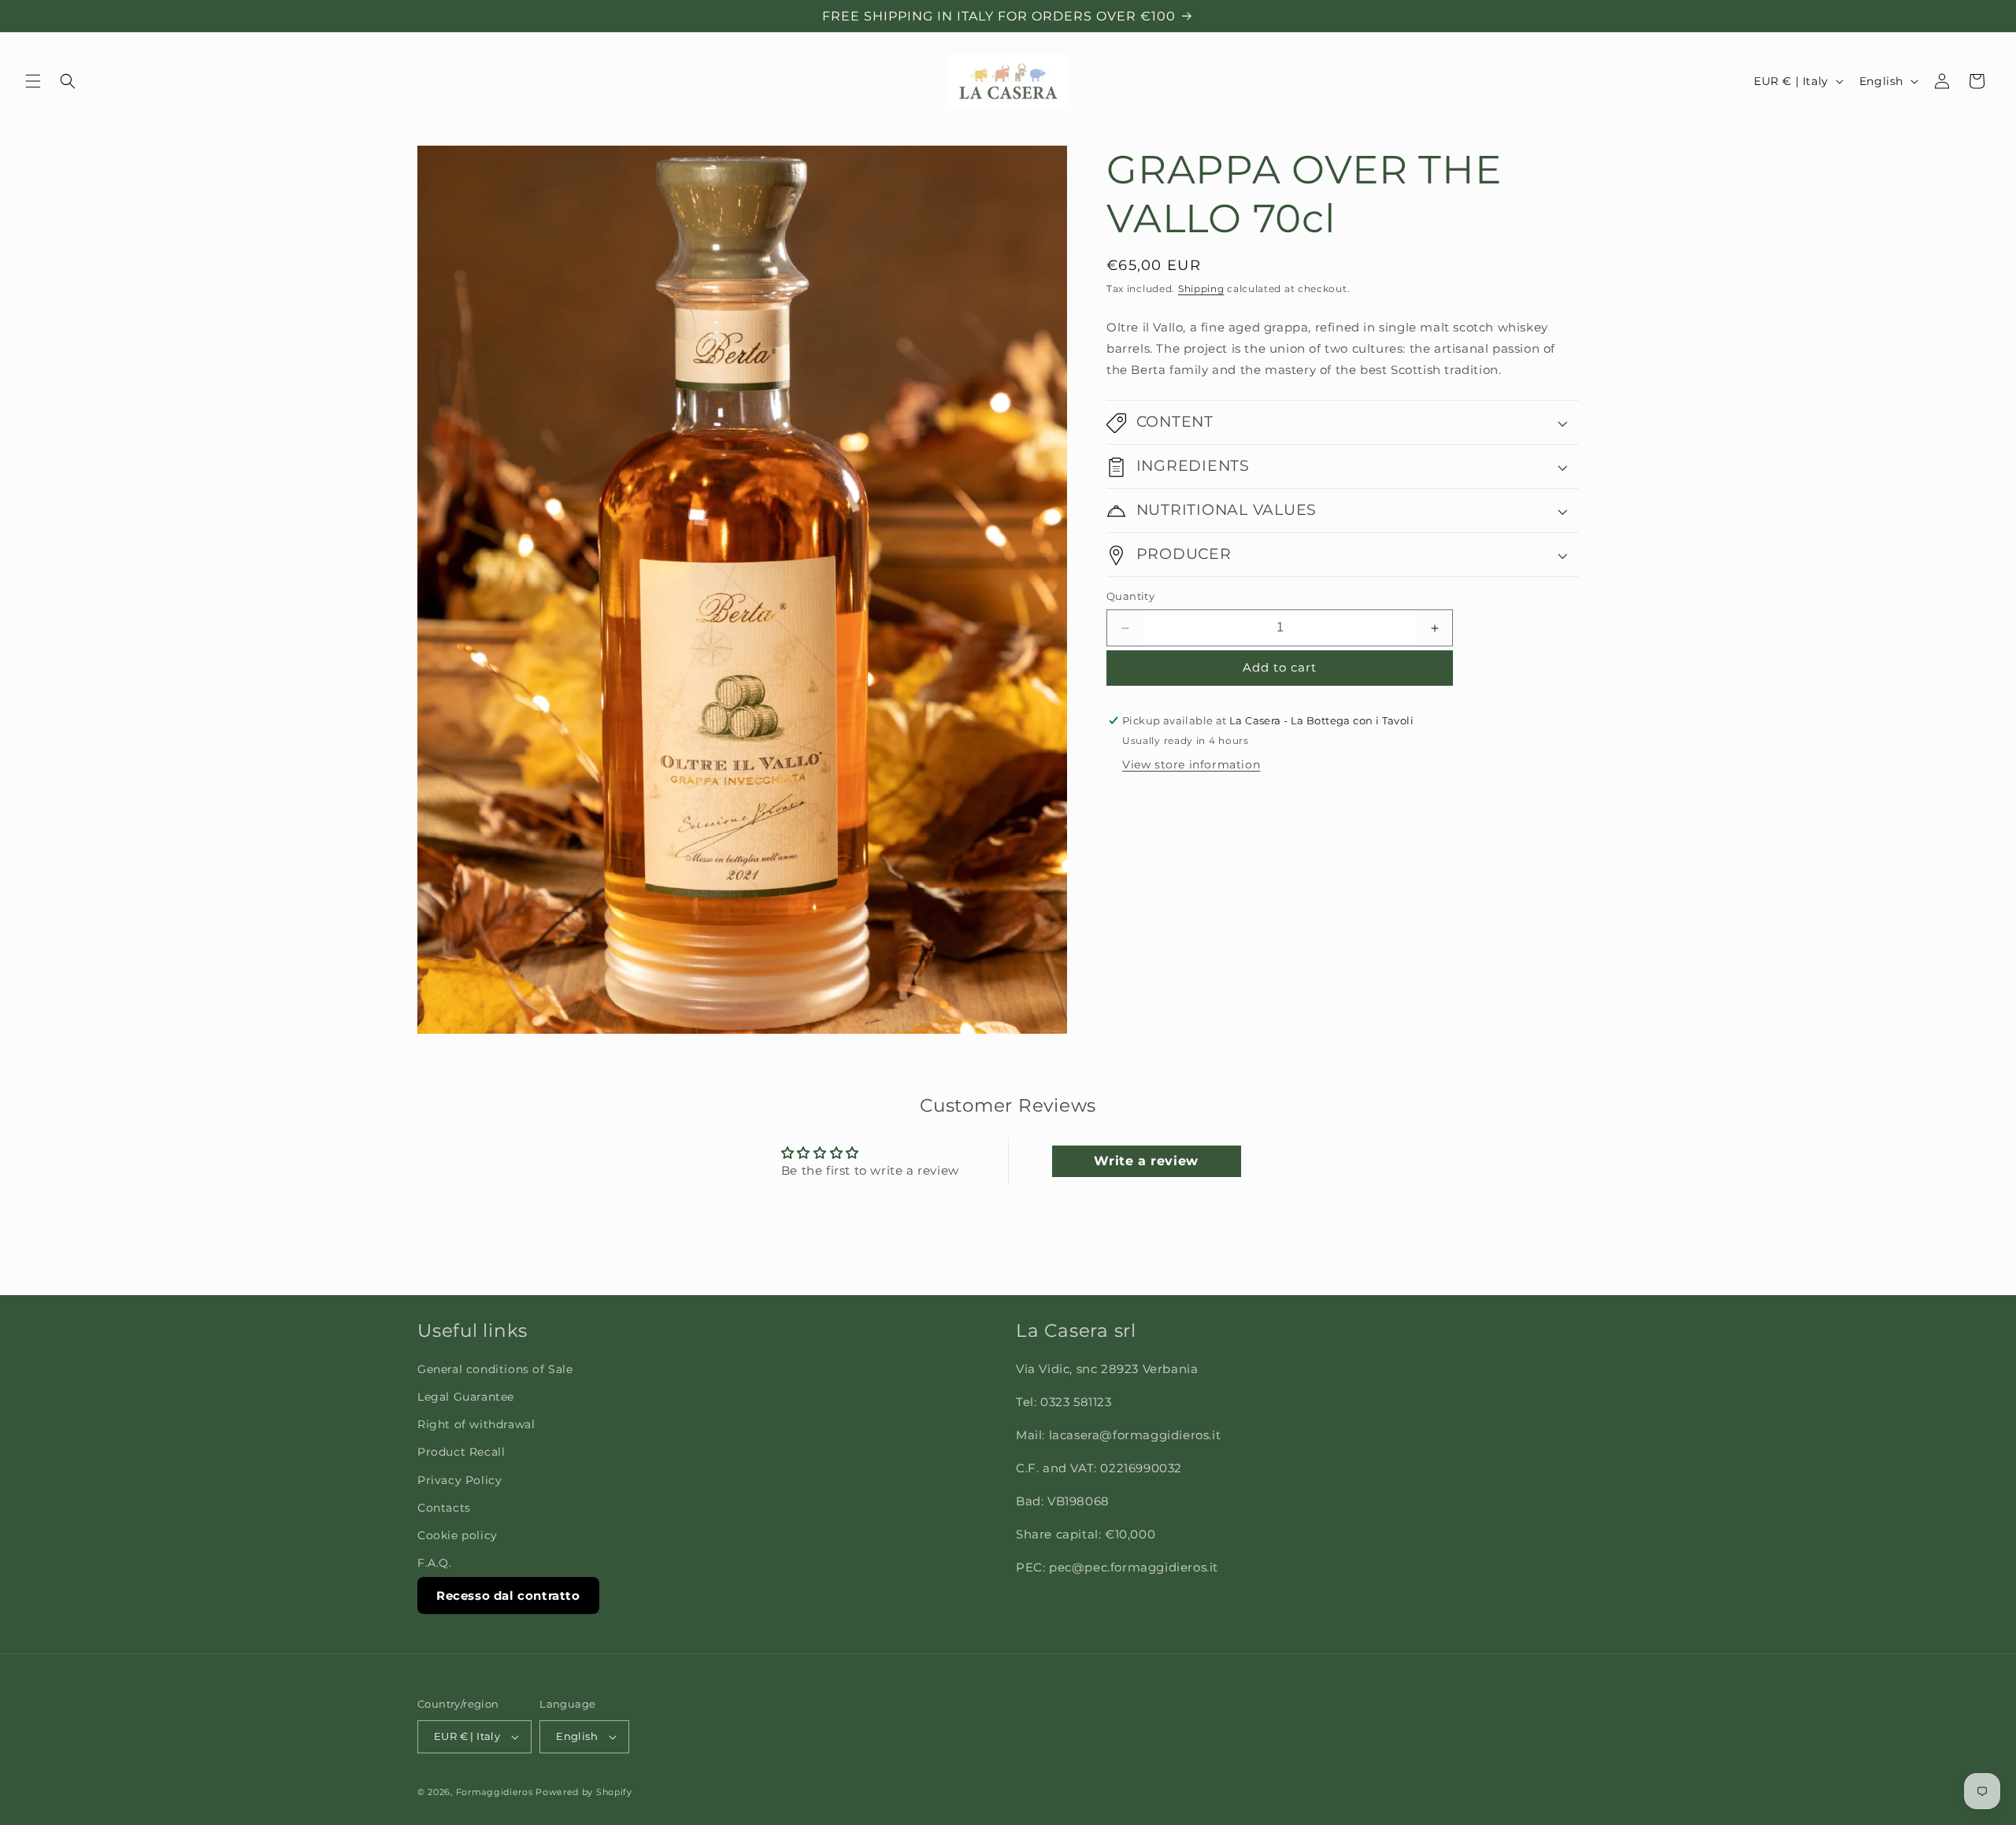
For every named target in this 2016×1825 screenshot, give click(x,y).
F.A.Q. (435, 1563)
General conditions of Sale (495, 1369)
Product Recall (461, 1452)
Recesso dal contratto (508, 1595)
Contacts (444, 1508)
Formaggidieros (495, 1792)
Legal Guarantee (466, 1397)
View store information (1191, 765)
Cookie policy (458, 1535)
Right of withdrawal (476, 1424)
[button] (33, 81)
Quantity (1130, 597)
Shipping (1201, 289)
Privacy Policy (460, 1480)
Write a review (1146, 1161)
